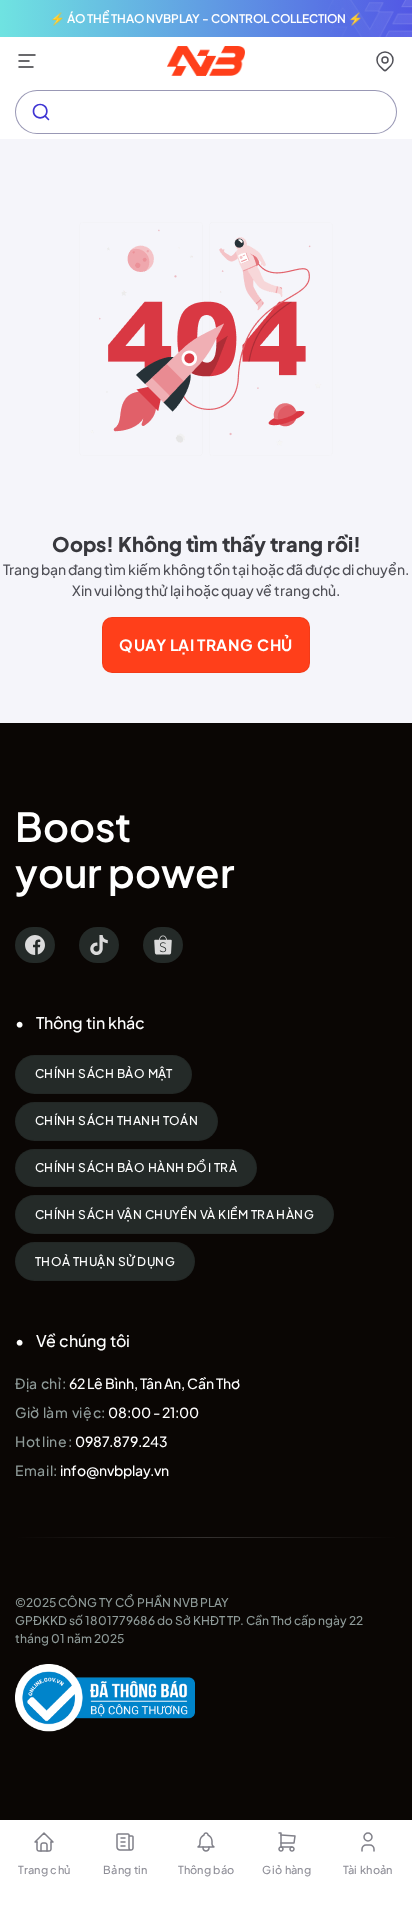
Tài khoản (368, 1869)
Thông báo (206, 1869)
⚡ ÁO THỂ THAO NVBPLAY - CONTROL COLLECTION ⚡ (206, 18)
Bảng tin (125, 1869)
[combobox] (206, 112)
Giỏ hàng (286, 1869)
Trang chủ (44, 1869)
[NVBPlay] (206, 61)
